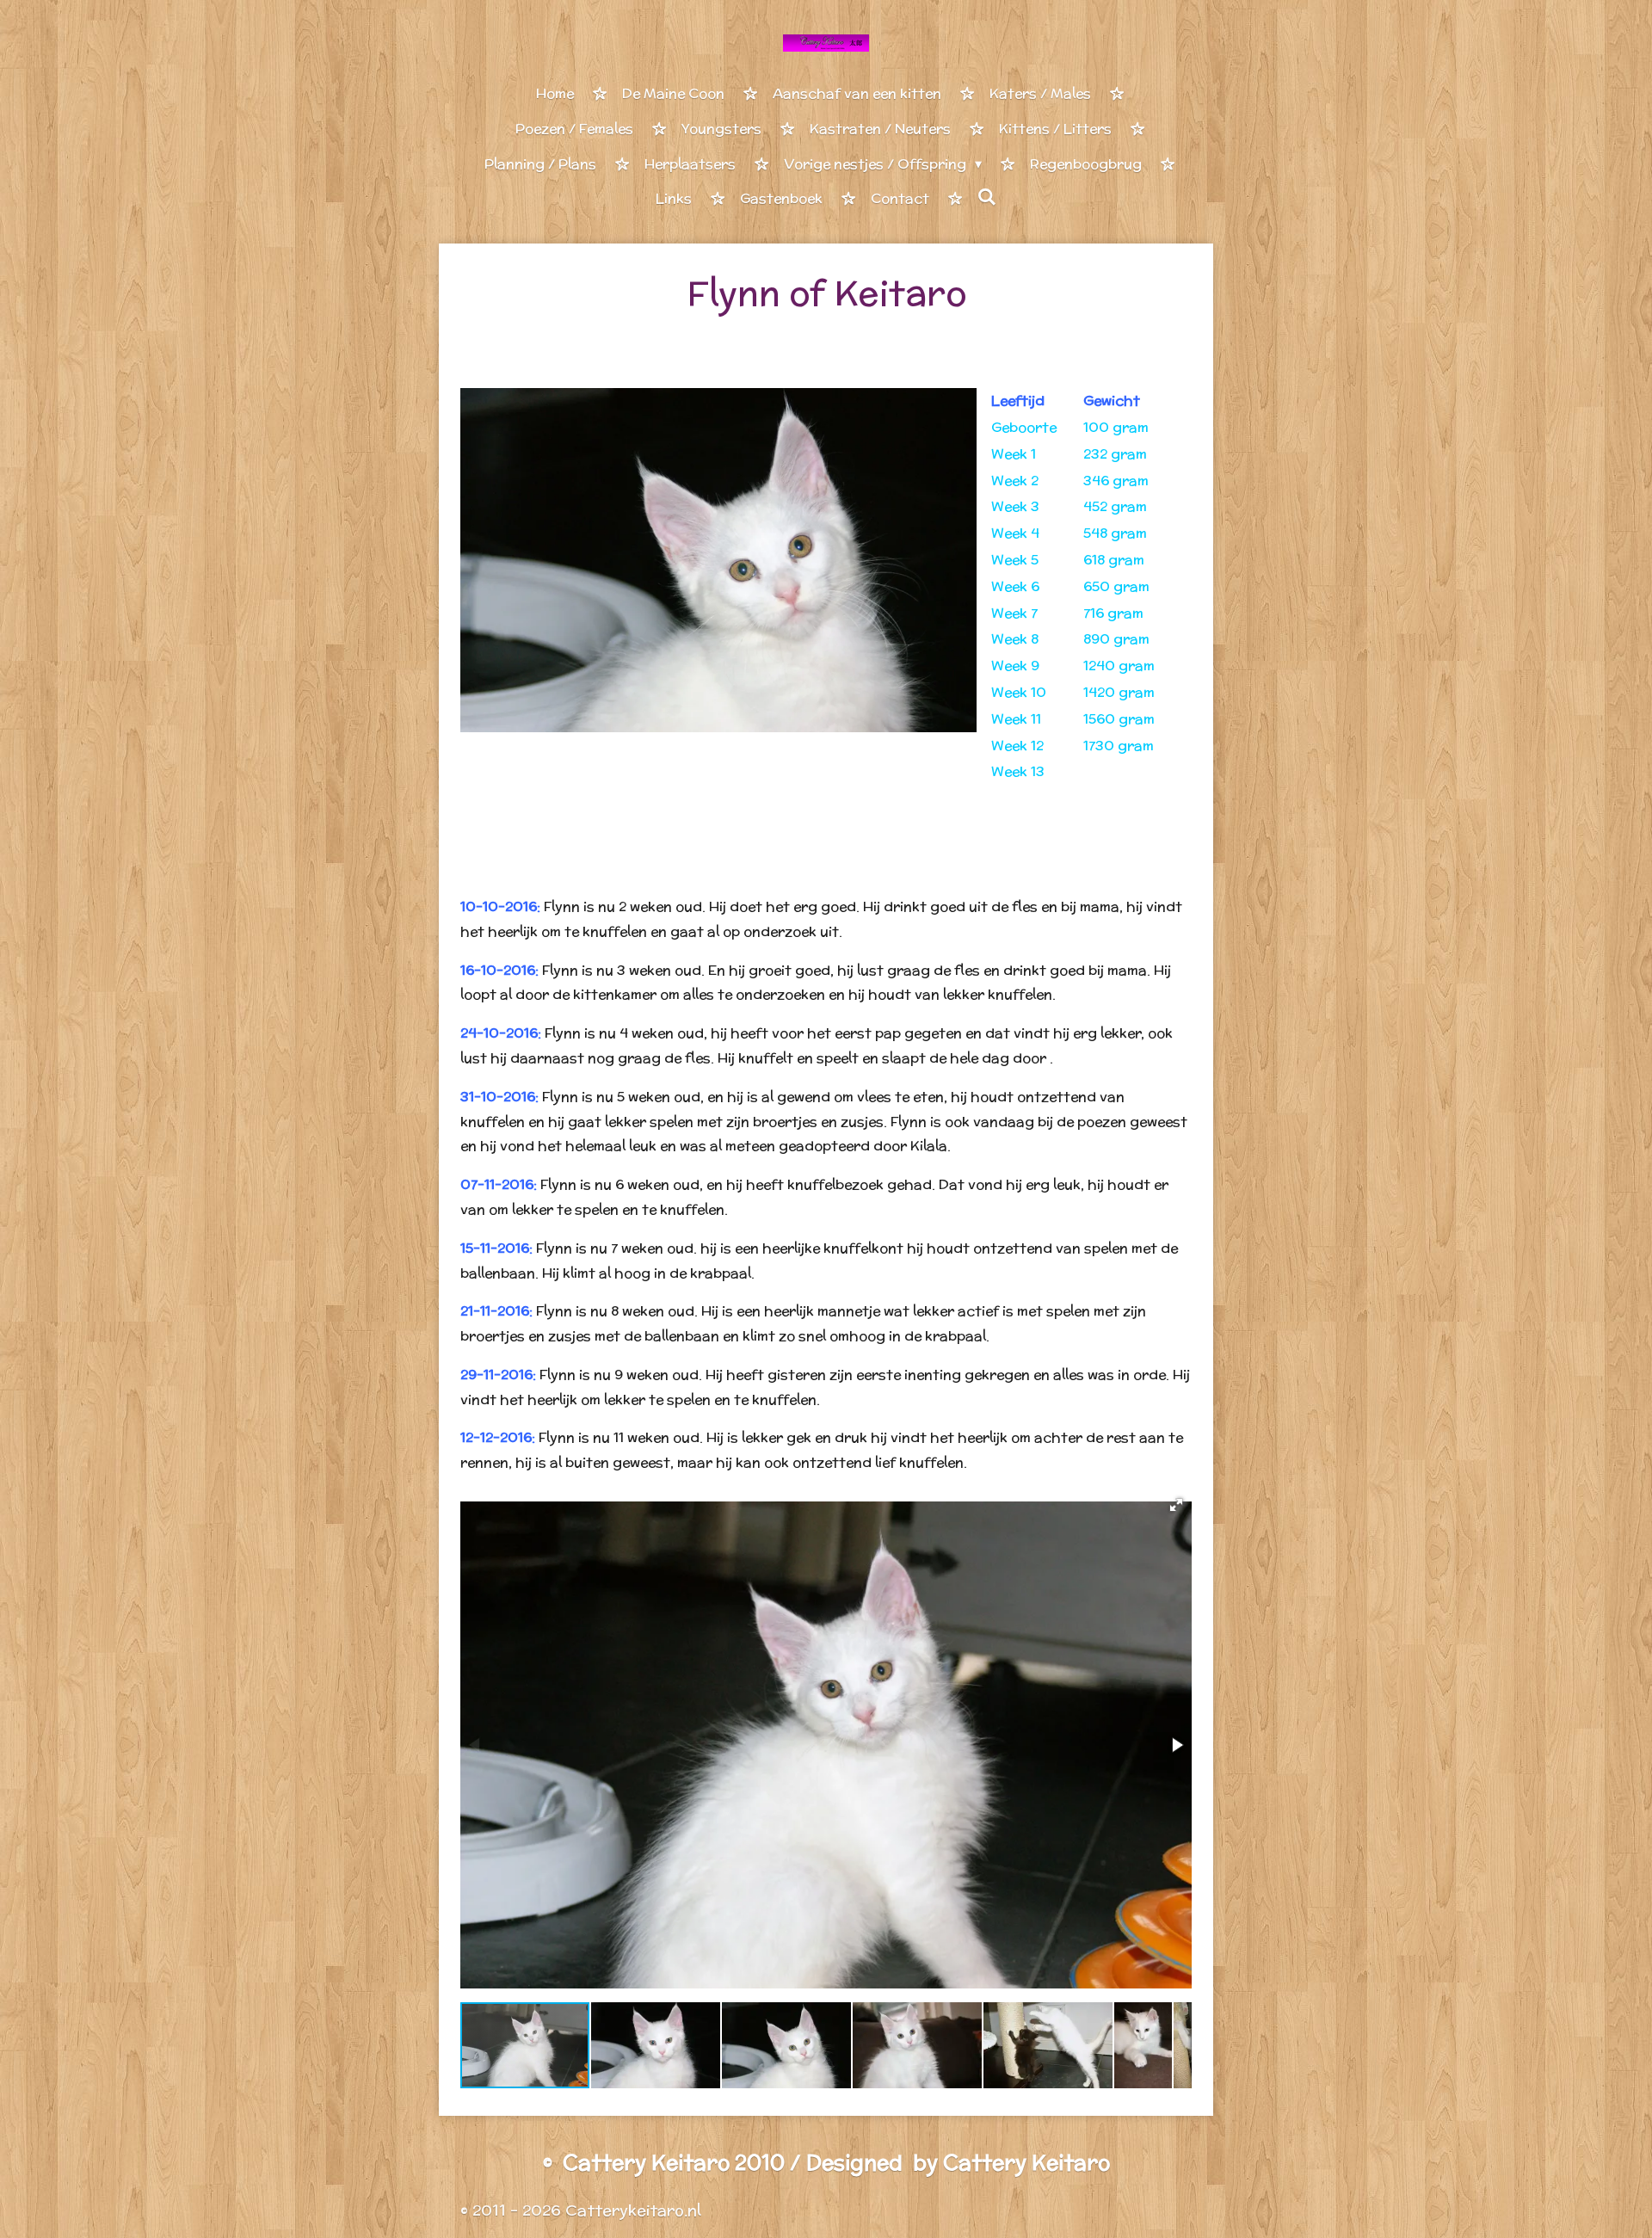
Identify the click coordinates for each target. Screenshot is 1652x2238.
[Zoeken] (987, 197)
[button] (1176, 1505)
